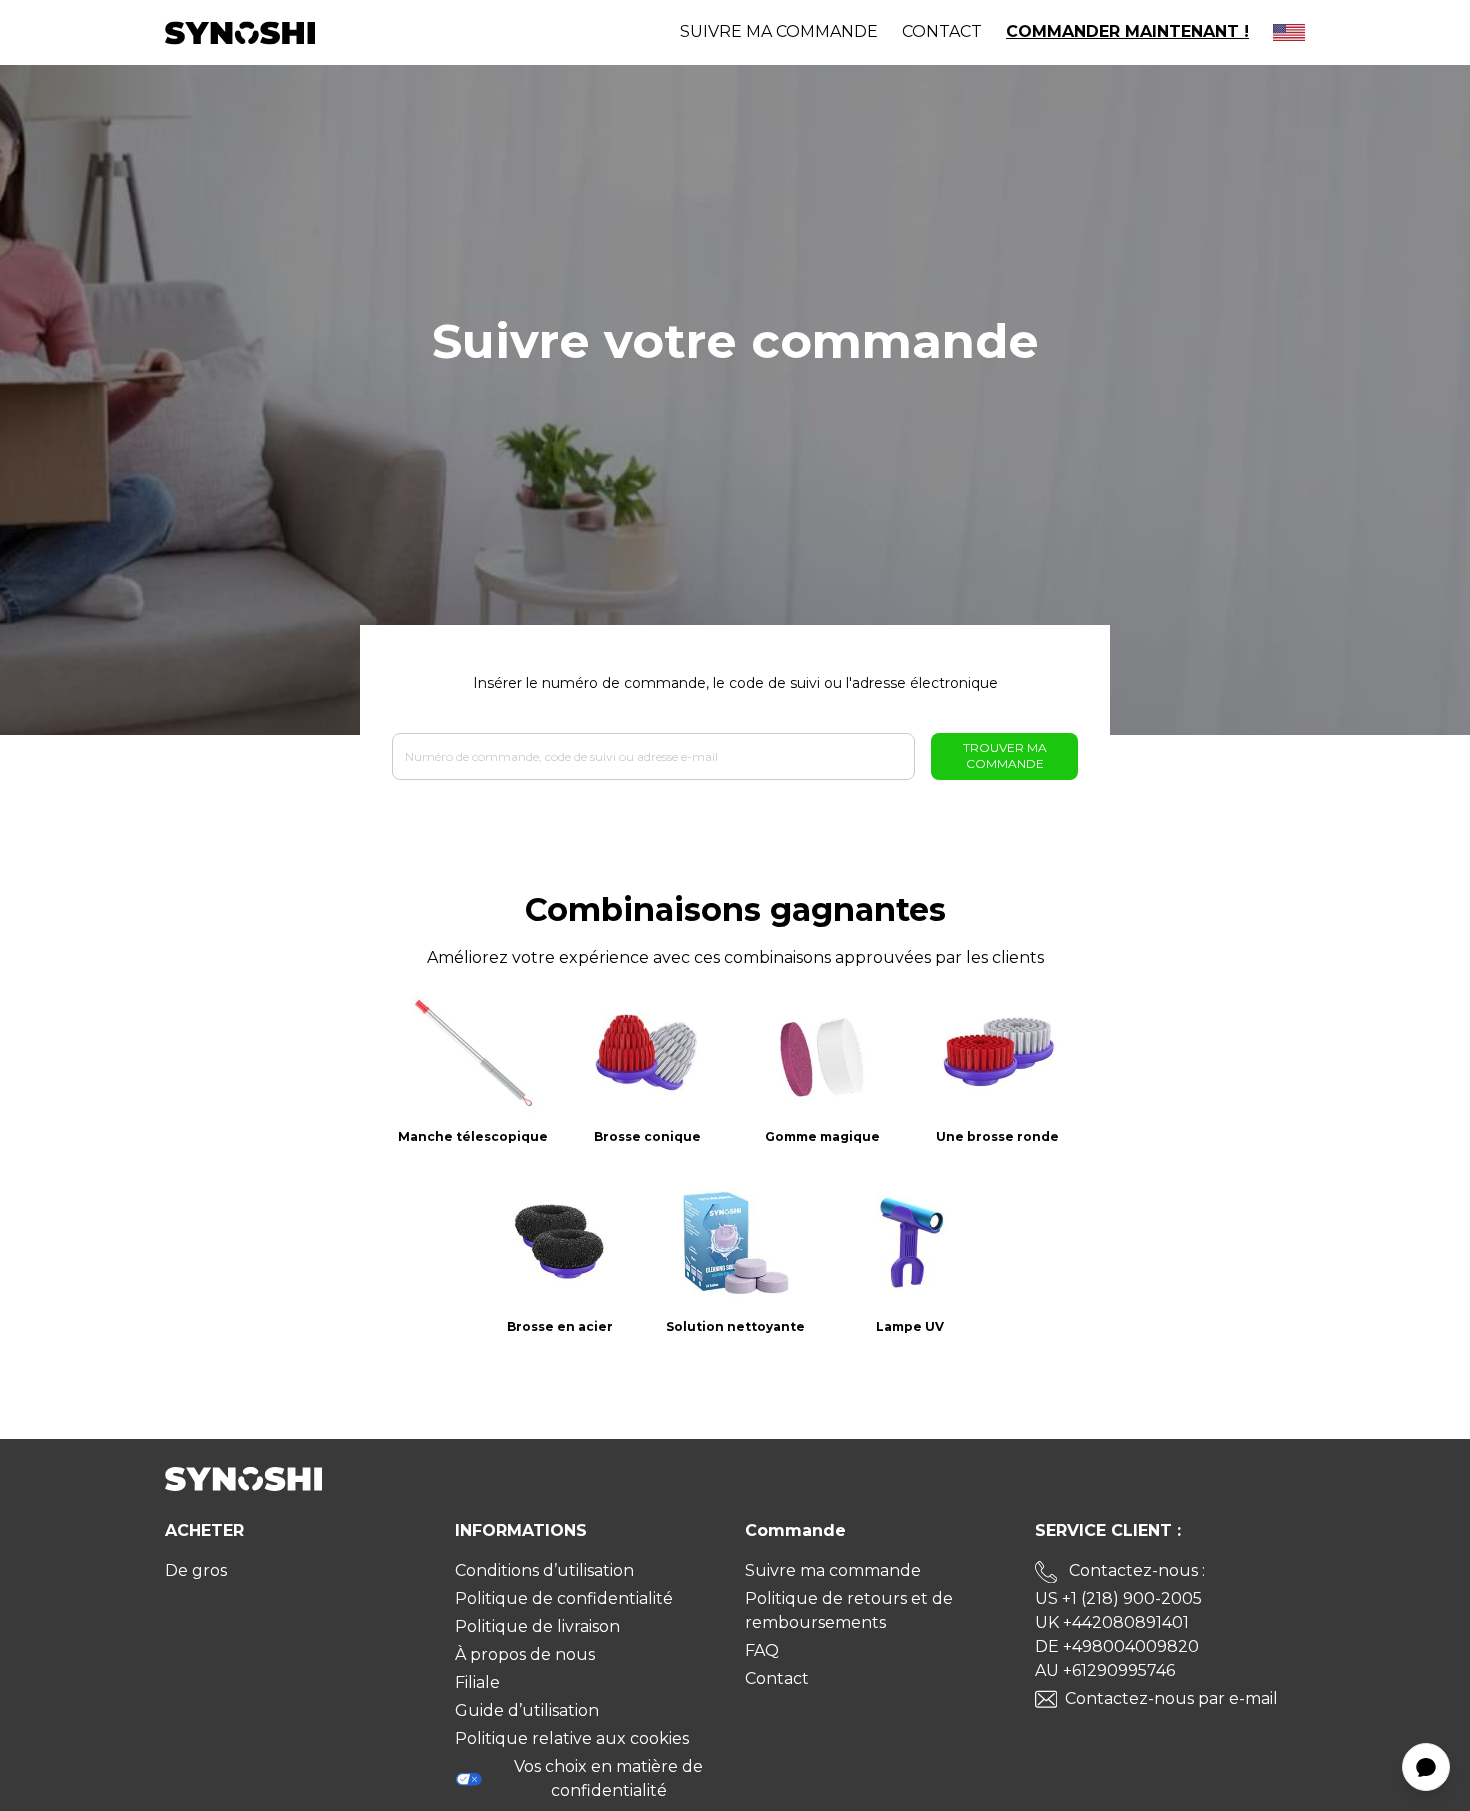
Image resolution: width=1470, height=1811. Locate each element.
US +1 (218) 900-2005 (1118, 1598)
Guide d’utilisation (527, 1710)
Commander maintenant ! (1127, 31)
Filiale (477, 1682)
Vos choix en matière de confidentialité (608, 1778)
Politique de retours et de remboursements (849, 1610)
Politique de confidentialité (564, 1598)
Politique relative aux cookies (572, 1738)
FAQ (762, 1650)
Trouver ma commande (1005, 755)
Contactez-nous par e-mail (1171, 1698)
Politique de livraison (537, 1626)
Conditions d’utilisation (544, 1570)
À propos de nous (525, 1654)
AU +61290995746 (1105, 1670)
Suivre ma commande (779, 31)
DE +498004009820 (1117, 1646)
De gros (196, 1570)
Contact (942, 31)
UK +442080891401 (1112, 1622)
